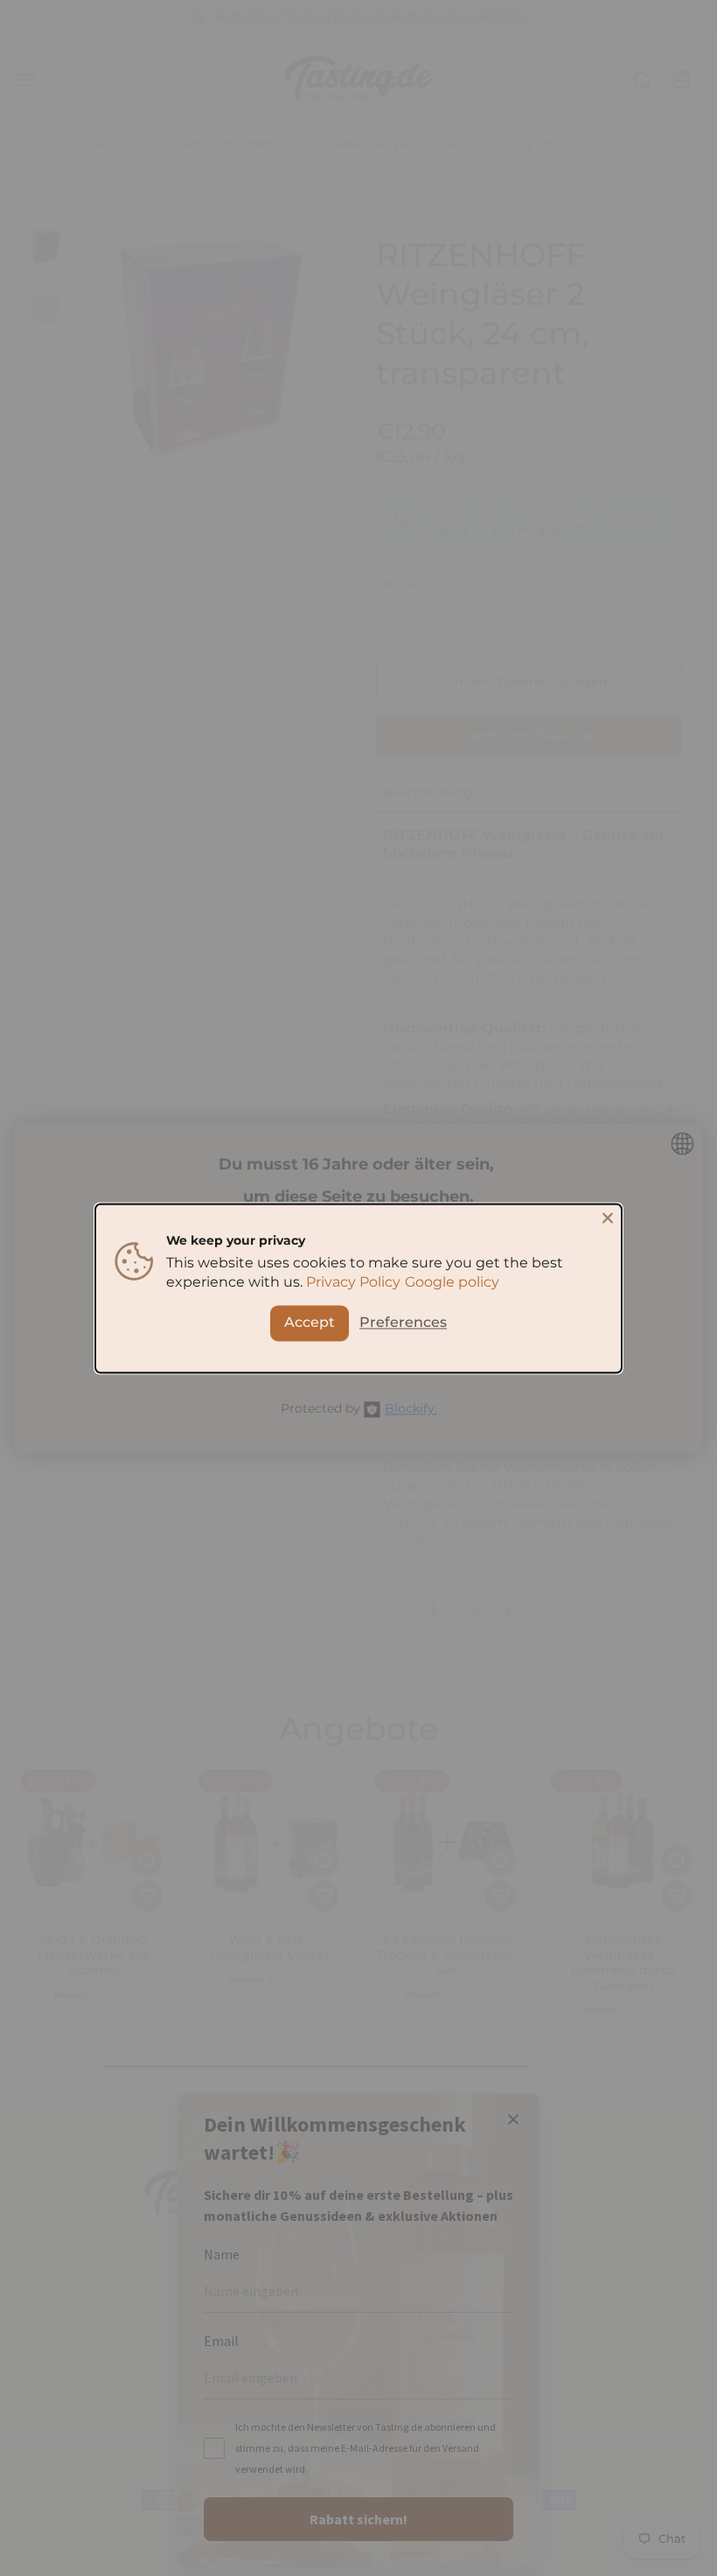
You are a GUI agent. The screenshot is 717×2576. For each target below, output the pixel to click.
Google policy (452, 1282)
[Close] (608, 1218)
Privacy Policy (353, 1282)
